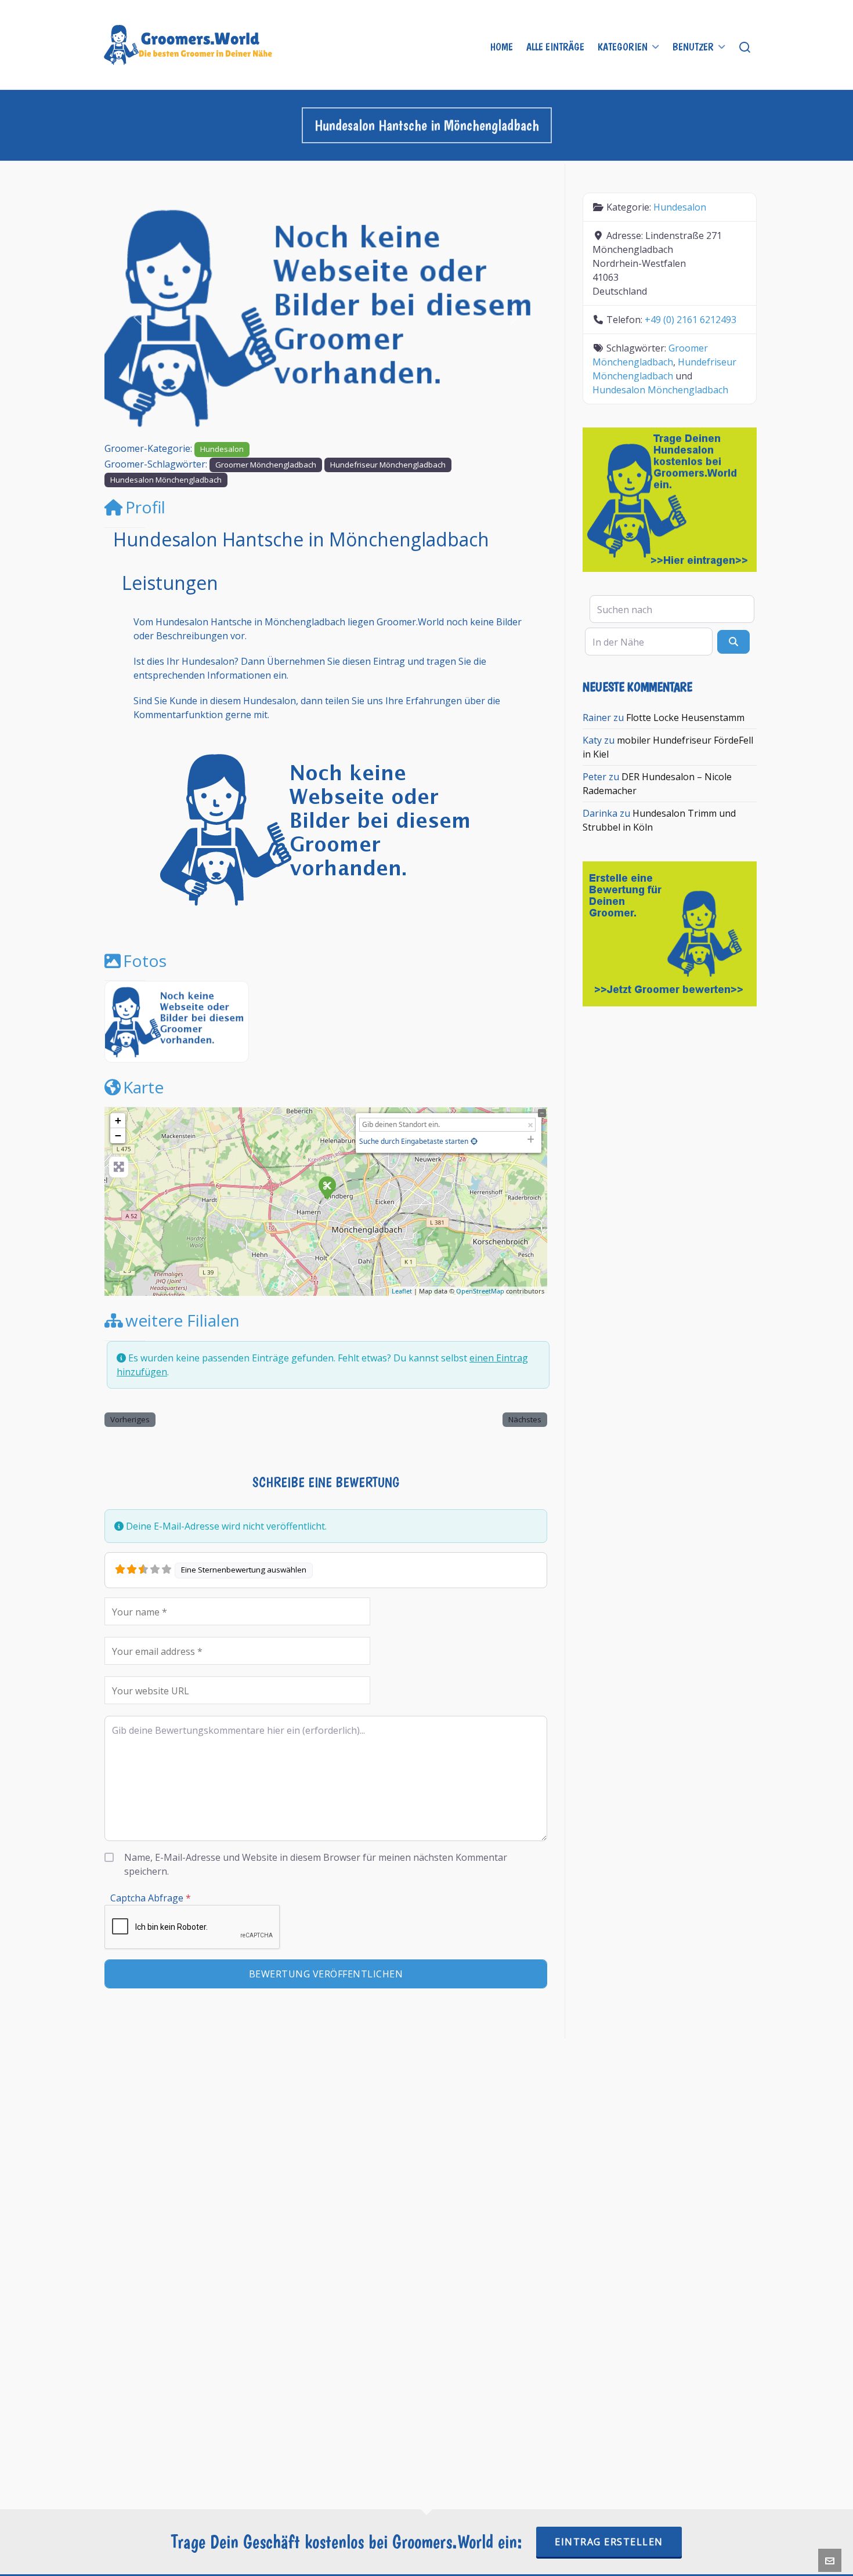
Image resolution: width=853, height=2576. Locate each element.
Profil (145, 507)
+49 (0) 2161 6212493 (691, 320)
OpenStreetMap (480, 1291)
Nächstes (525, 1419)
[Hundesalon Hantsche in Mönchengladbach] (327, 1187)
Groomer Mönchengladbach (266, 465)
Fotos (145, 961)
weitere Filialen (182, 1320)
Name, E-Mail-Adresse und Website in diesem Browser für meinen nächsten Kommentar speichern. (316, 1864)
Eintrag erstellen (609, 2542)
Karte (143, 1087)
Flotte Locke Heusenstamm (685, 718)
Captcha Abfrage (151, 1898)
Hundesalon (222, 449)
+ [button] (118, 1120)
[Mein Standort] (474, 1141)
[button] (138, 317)
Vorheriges (130, 1419)
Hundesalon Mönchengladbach (166, 480)
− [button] (118, 1135)
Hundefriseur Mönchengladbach (388, 465)
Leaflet (402, 1291)
